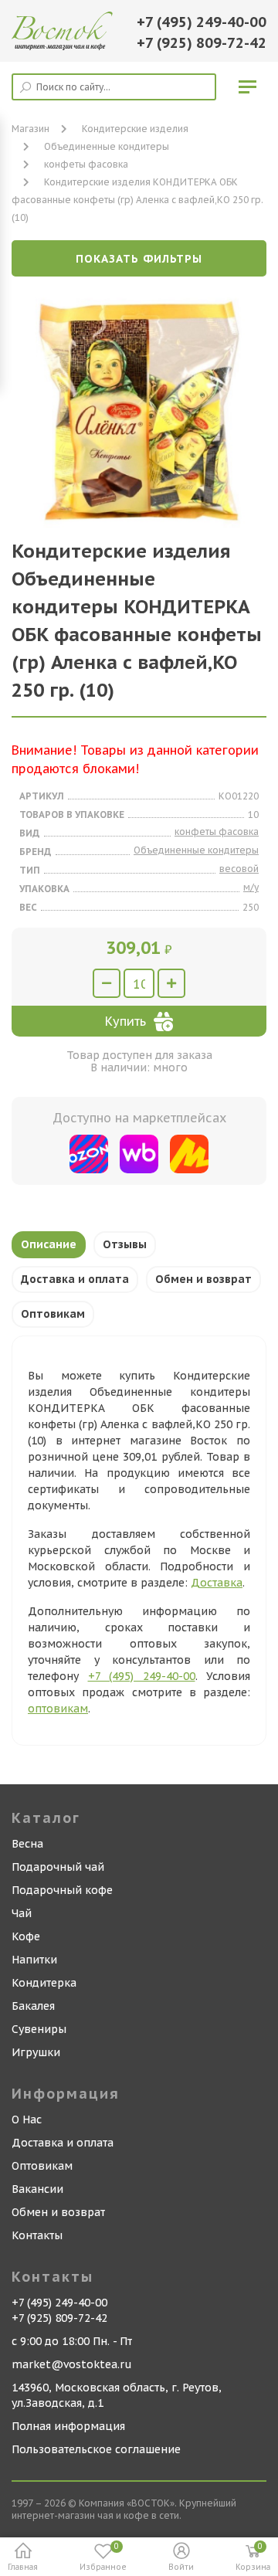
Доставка (217, 1583)
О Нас (27, 2120)
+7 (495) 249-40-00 (202, 22)
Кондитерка (44, 1983)
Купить (125, 1021)
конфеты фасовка (86, 164)
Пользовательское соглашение (96, 2449)
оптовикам (58, 1709)
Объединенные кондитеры (107, 146)
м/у (251, 887)
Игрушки (36, 2052)
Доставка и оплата (75, 1279)
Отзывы (125, 1244)
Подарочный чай (58, 1867)
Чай (22, 1913)
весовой (239, 869)
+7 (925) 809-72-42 (202, 43)
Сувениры (39, 2029)
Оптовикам (53, 1314)
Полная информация (68, 2426)
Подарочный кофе (62, 1890)
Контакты (37, 2235)
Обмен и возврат (203, 1279)
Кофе (26, 1936)
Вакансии (37, 2189)
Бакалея (33, 2006)
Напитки (34, 1960)
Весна (27, 1844)
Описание (49, 1244)
